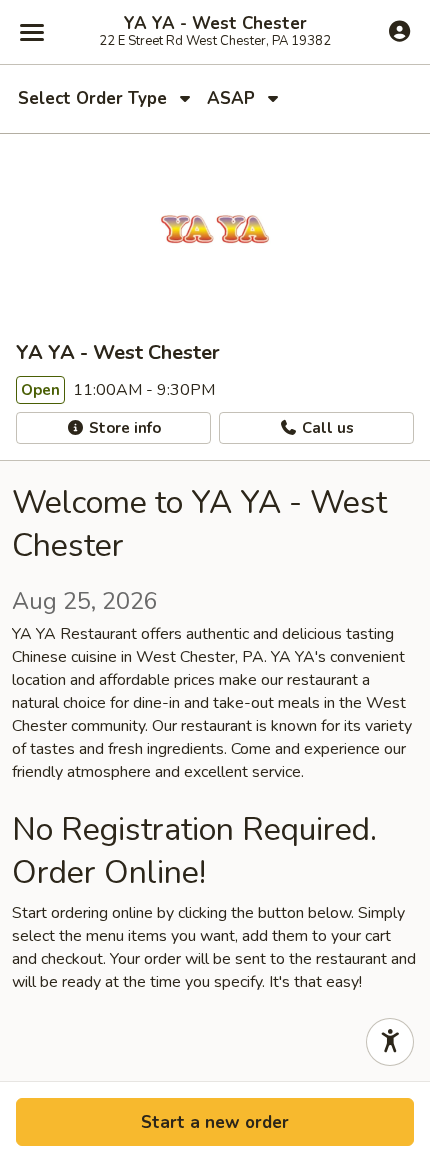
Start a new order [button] (215, 1122)
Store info (123, 428)
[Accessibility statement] (390, 1042)
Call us (326, 428)
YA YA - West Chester (215, 24)
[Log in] (399, 31)
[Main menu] (32, 32)
